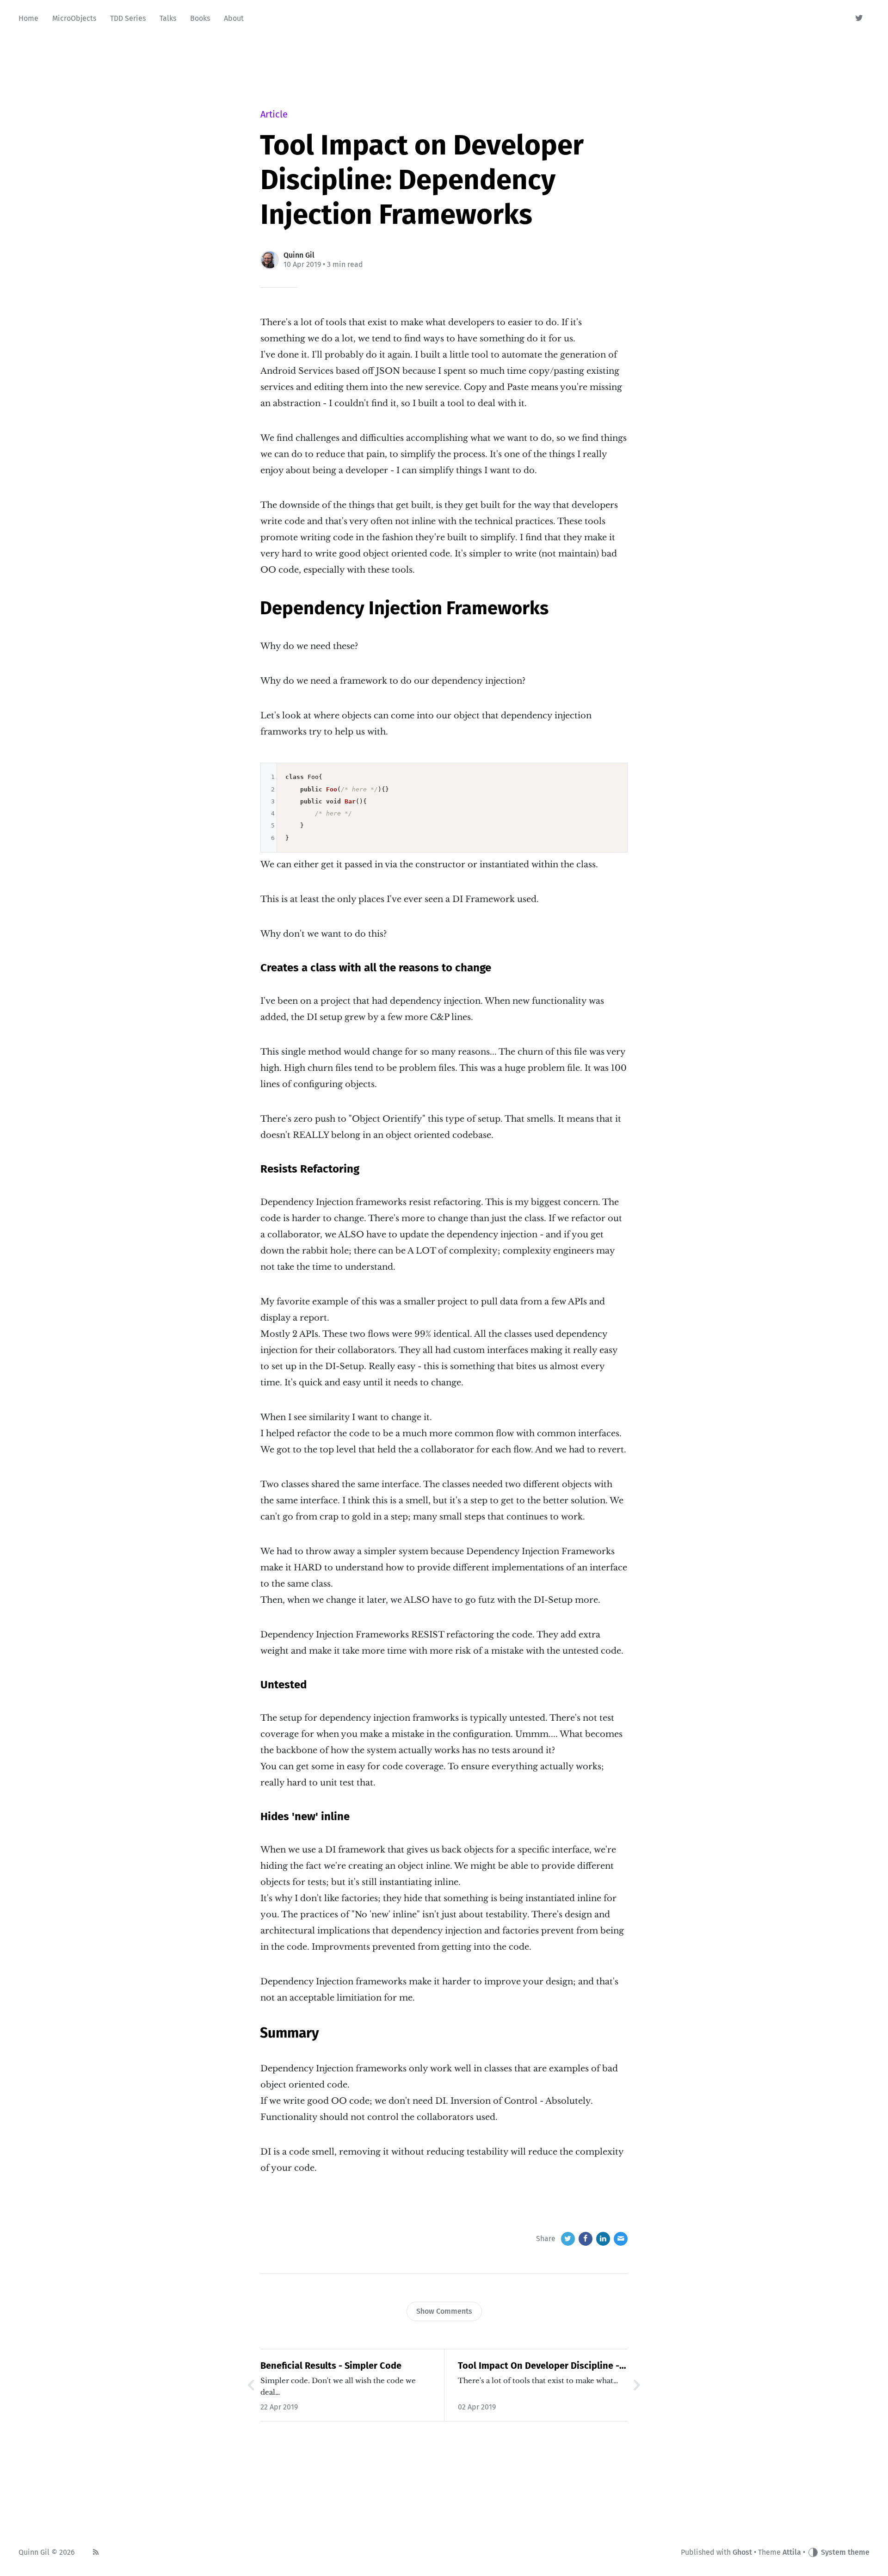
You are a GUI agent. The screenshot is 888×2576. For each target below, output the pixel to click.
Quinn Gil (299, 255)
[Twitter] (860, 19)
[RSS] (96, 2552)
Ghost (742, 2552)
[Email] (621, 2239)
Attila (792, 2552)
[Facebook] (586, 2239)
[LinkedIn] (603, 2239)
